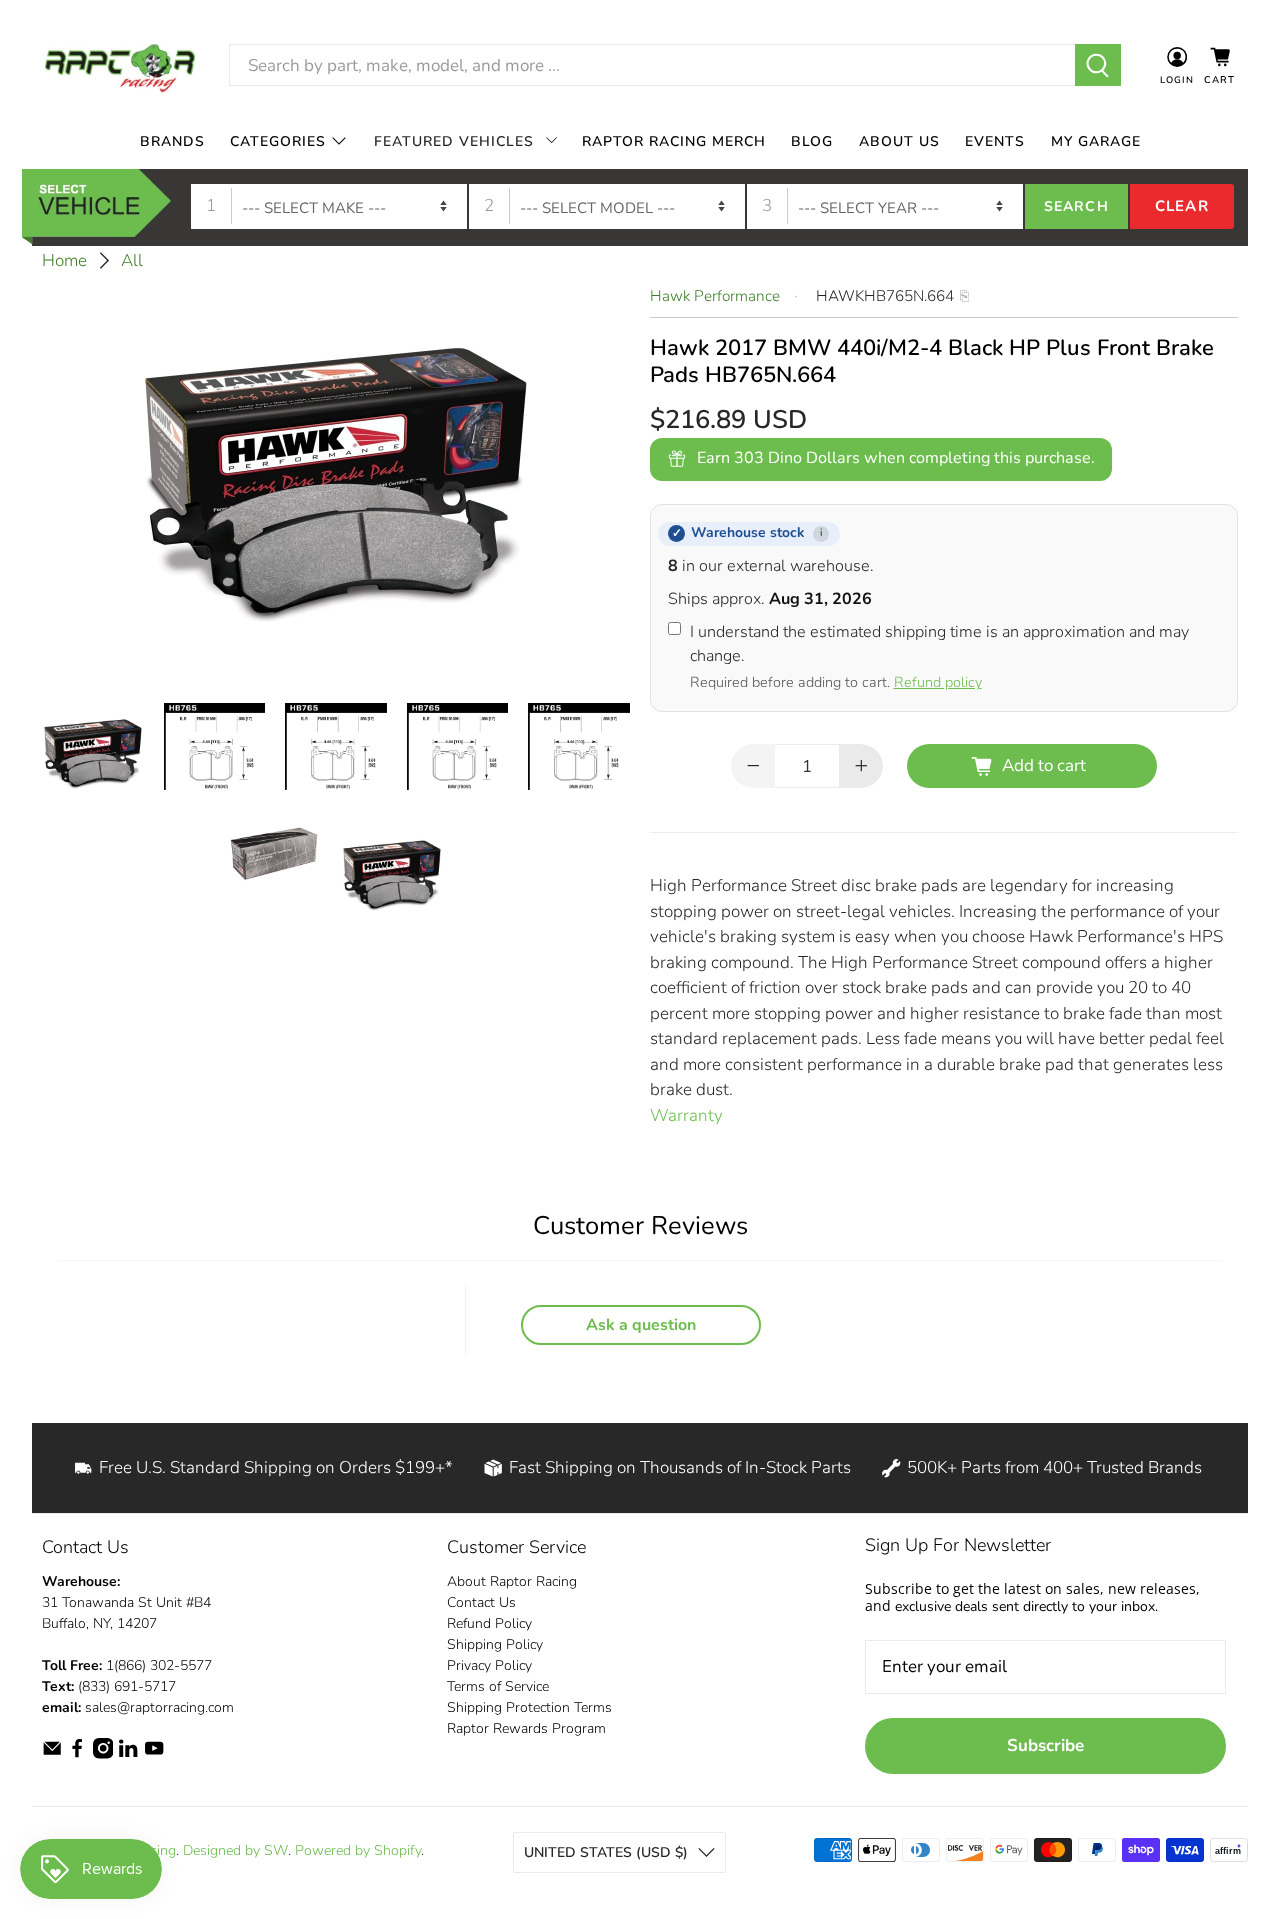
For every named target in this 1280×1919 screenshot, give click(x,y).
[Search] (1098, 65)
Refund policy (938, 682)
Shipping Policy (495, 1644)
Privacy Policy (489, 1665)
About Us (899, 141)
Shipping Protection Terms (529, 1707)
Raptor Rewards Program (526, 1728)
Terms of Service (498, 1686)
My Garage (1096, 141)
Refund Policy (489, 1623)
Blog (812, 141)
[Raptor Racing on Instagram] (103, 1754)
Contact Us (481, 1602)
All (132, 260)
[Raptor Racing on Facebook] (77, 1754)
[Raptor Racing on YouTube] (154, 1754)
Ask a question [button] (641, 1325)
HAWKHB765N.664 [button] (885, 296)
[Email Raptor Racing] (52, 1754)
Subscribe (1045, 1745)
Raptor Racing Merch (674, 141)
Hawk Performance (715, 296)
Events (995, 141)
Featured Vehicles (454, 141)
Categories (278, 141)
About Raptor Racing (512, 1581)
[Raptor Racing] (120, 65)
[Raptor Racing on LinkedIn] (128, 1754)
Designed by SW (235, 1850)
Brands (172, 141)
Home (64, 260)
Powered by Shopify (358, 1850)
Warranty (686, 1115)
